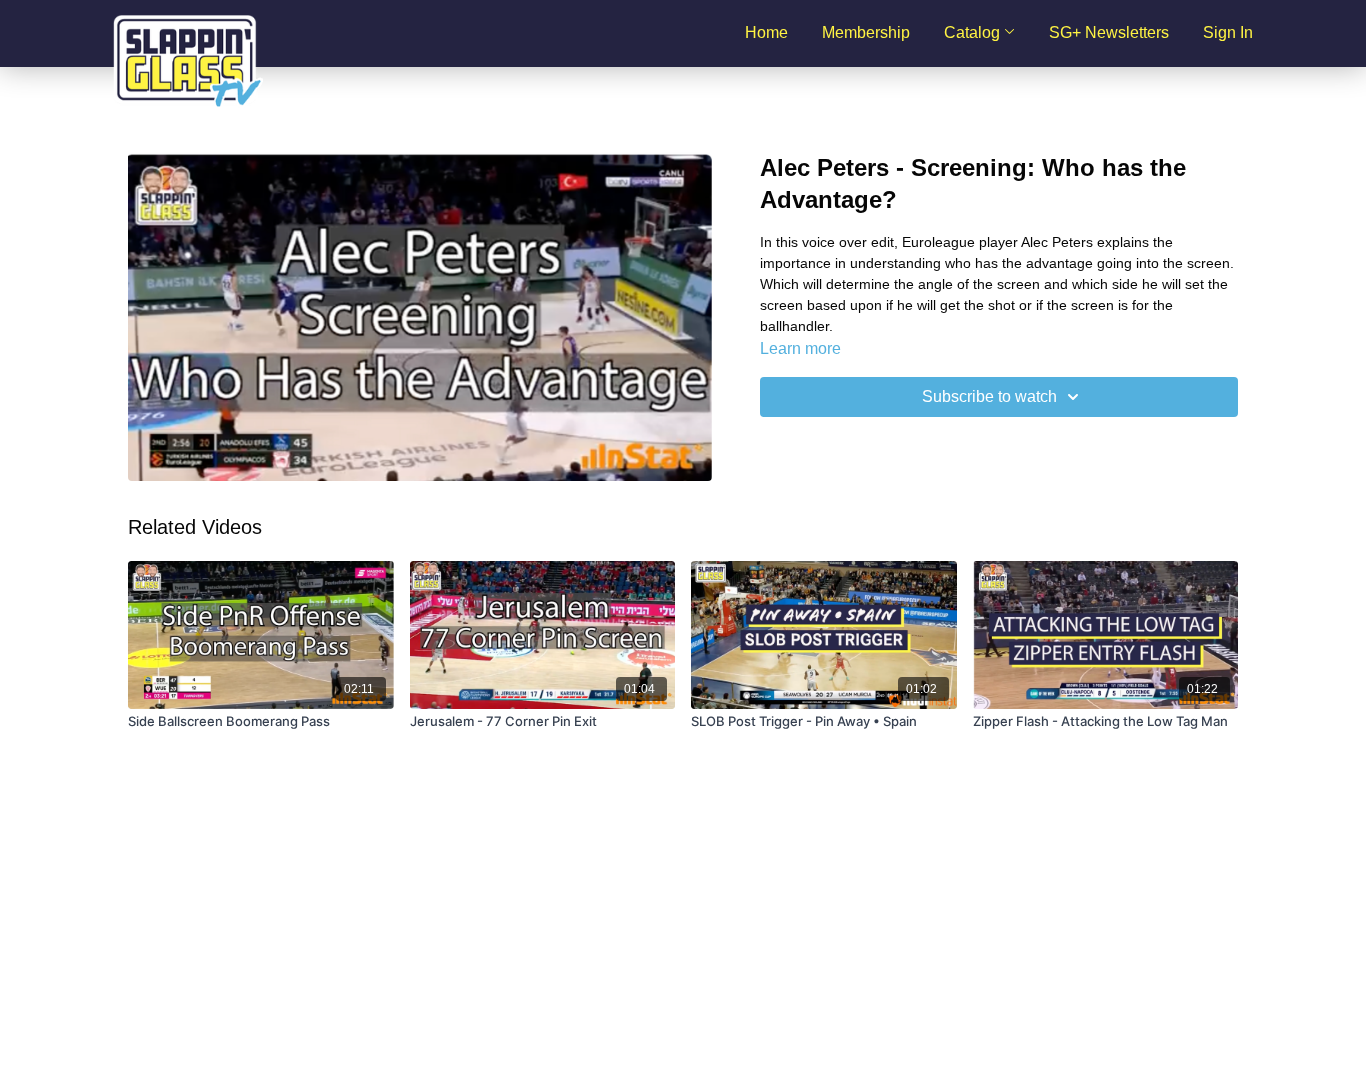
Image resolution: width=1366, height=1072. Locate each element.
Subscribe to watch (989, 396)
